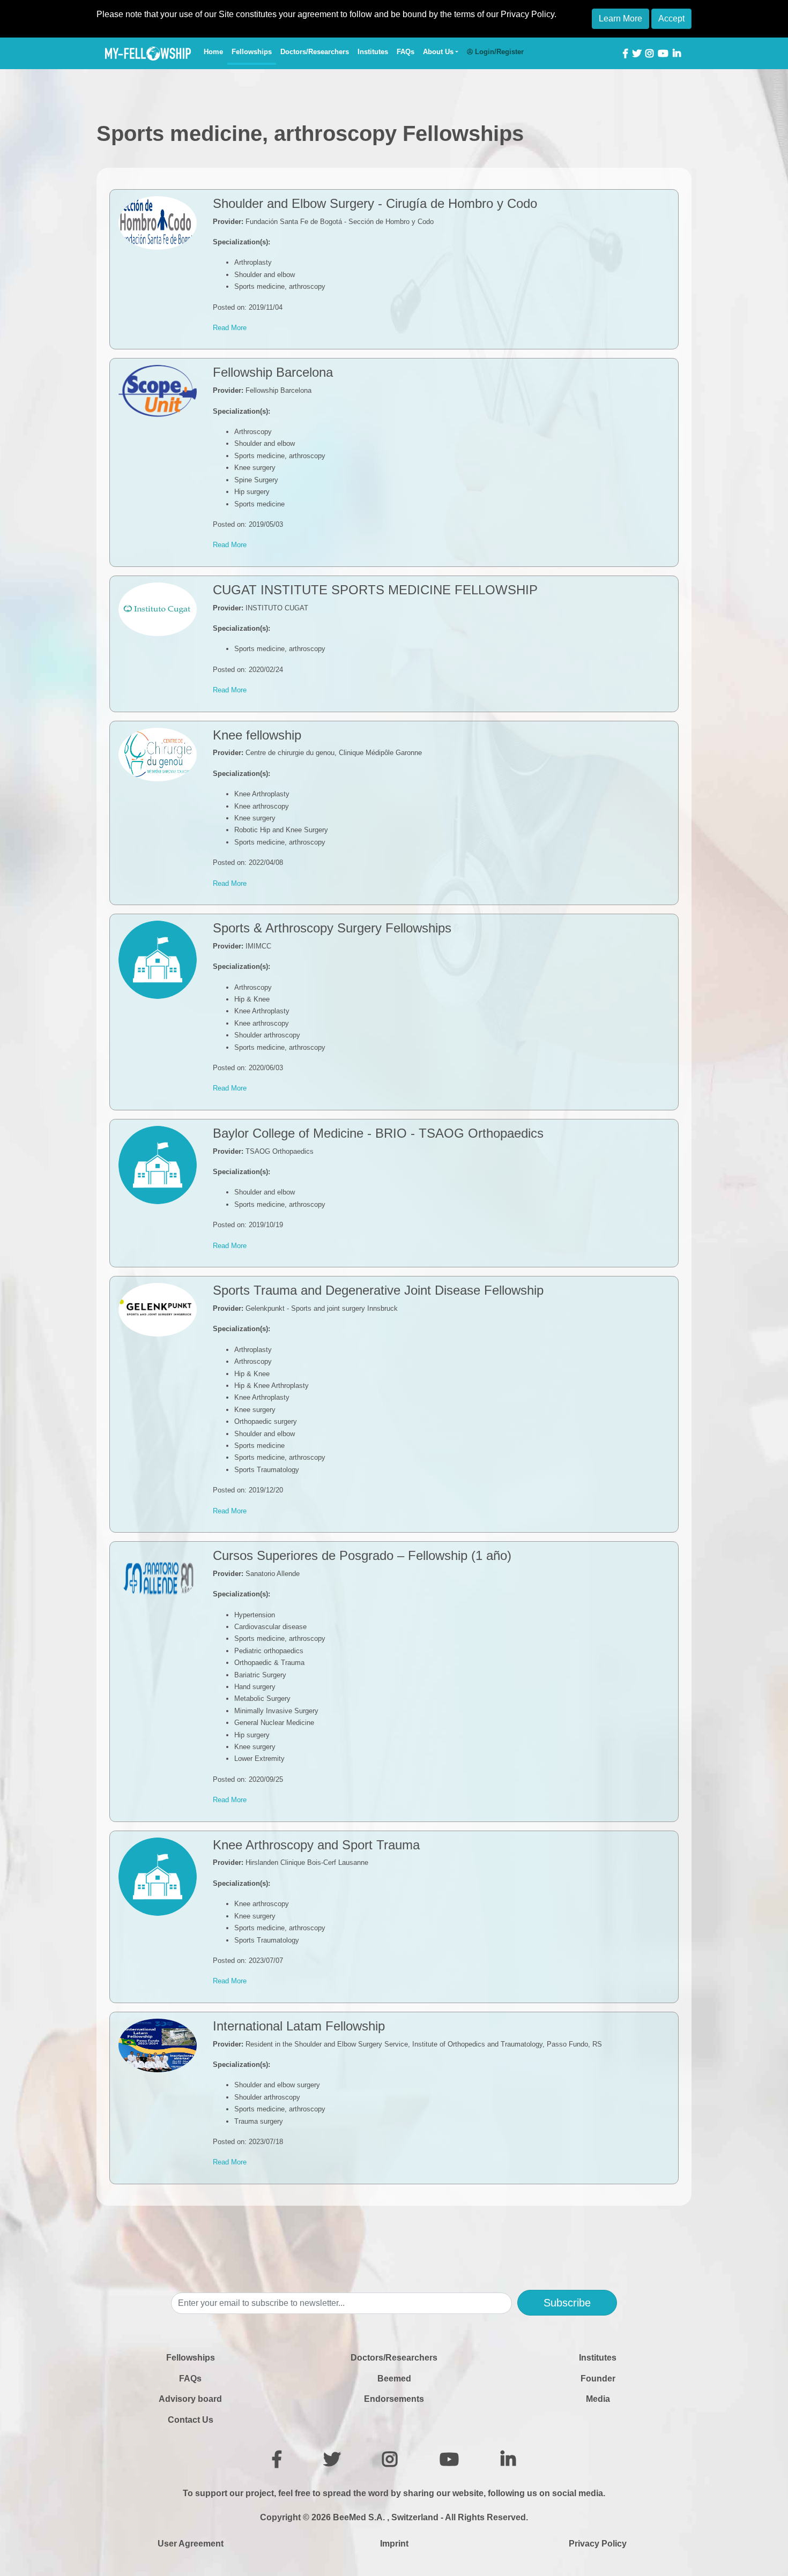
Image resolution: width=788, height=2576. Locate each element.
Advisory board (190, 2399)
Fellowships (252, 52)
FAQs (406, 52)
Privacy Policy (598, 2544)
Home (215, 51)
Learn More (620, 18)
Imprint (394, 2544)
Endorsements (394, 2399)
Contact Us (191, 2420)
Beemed (394, 2379)
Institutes (373, 52)
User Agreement (191, 2544)
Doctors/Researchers (315, 52)
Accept (671, 18)
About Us (438, 52)
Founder (598, 2379)
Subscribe (567, 2303)
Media (598, 2399)
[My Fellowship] (148, 54)
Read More (230, 328)
